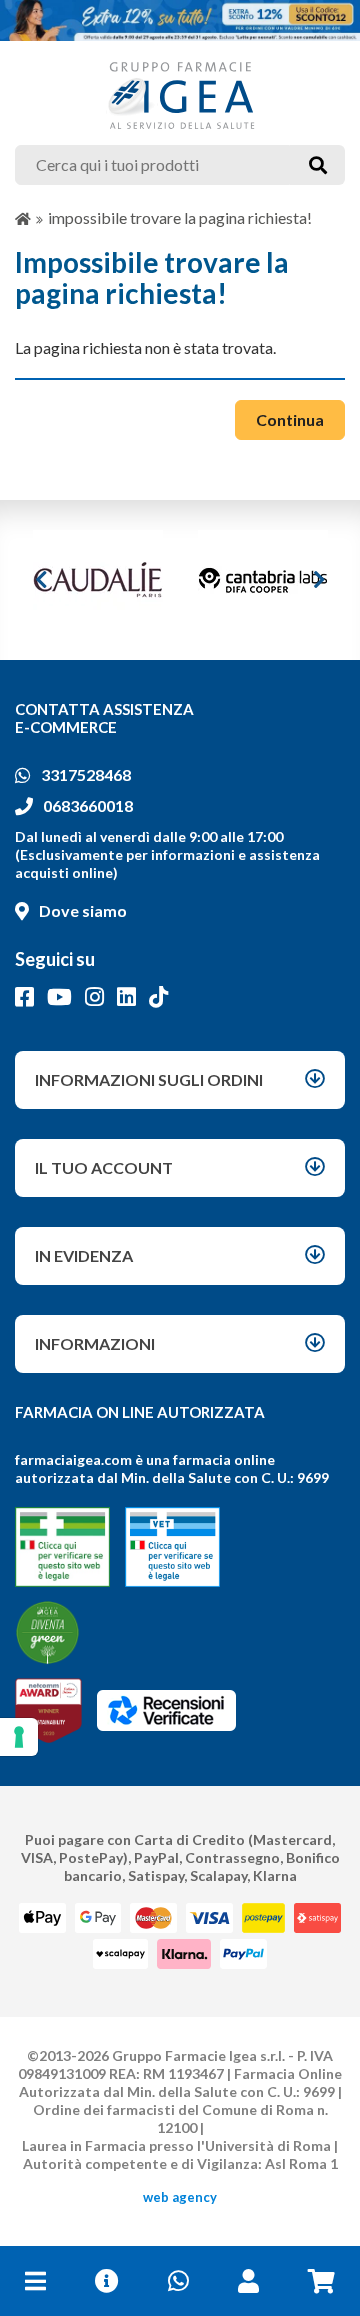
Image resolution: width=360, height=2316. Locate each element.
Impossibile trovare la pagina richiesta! (180, 217)
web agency (180, 2197)
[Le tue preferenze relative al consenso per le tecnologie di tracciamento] (19, 1737)
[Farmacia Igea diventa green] (47, 1632)
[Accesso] (248, 2281)
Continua (290, 419)
